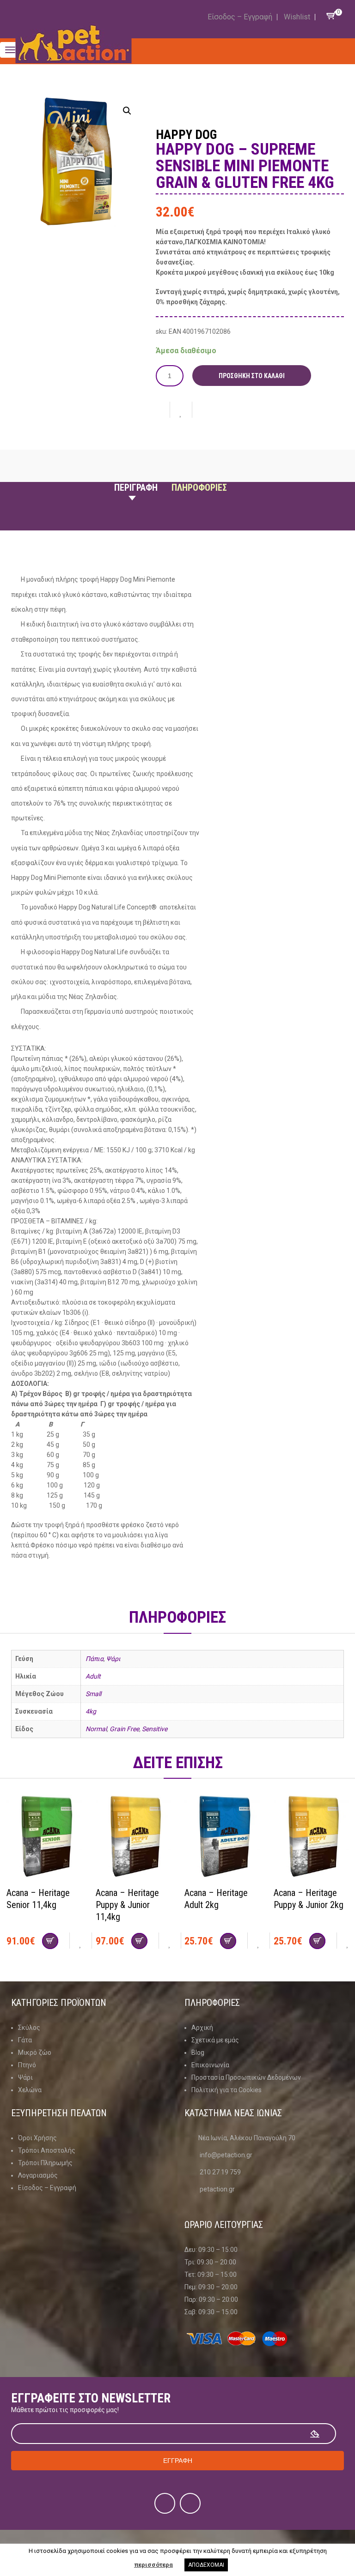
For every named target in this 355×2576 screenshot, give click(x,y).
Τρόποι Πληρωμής (45, 2163)
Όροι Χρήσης (37, 2138)
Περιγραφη (136, 488)
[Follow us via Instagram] (190, 2503)
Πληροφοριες (199, 488)
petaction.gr (217, 2189)
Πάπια (95, 1659)
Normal (96, 1729)
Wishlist (297, 17)
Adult (93, 1676)
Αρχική (202, 2028)
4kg (91, 1711)
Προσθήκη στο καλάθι (252, 376)
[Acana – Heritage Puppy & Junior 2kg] (311, 1837)
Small (93, 1694)
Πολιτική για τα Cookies (226, 2090)
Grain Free (124, 1729)
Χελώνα (30, 2090)
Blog (198, 2052)
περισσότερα (153, 2565)
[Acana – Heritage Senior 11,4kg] (44, 1837)
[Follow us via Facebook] (165, 2503)
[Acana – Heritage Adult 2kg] (222, 1837)
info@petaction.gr (226, 2155)
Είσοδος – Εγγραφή (240, 17)
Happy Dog (186, 135)
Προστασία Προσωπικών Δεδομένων (246, 2077)
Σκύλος (29, 2028)
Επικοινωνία (210, 2065)
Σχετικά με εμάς (215, 2040)
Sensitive (155, 1729)
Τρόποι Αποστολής (47, 2150)
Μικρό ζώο (35, 2052)
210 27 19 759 (220, 2172)
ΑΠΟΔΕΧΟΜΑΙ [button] (206, 2565)
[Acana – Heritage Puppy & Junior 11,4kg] (133, 1837)
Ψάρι (113, 1659)
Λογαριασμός (38, 2175)
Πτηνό (27, 2065)
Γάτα (25, 2040)
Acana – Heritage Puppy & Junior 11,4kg (127, 1905)
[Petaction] (74, 43)
